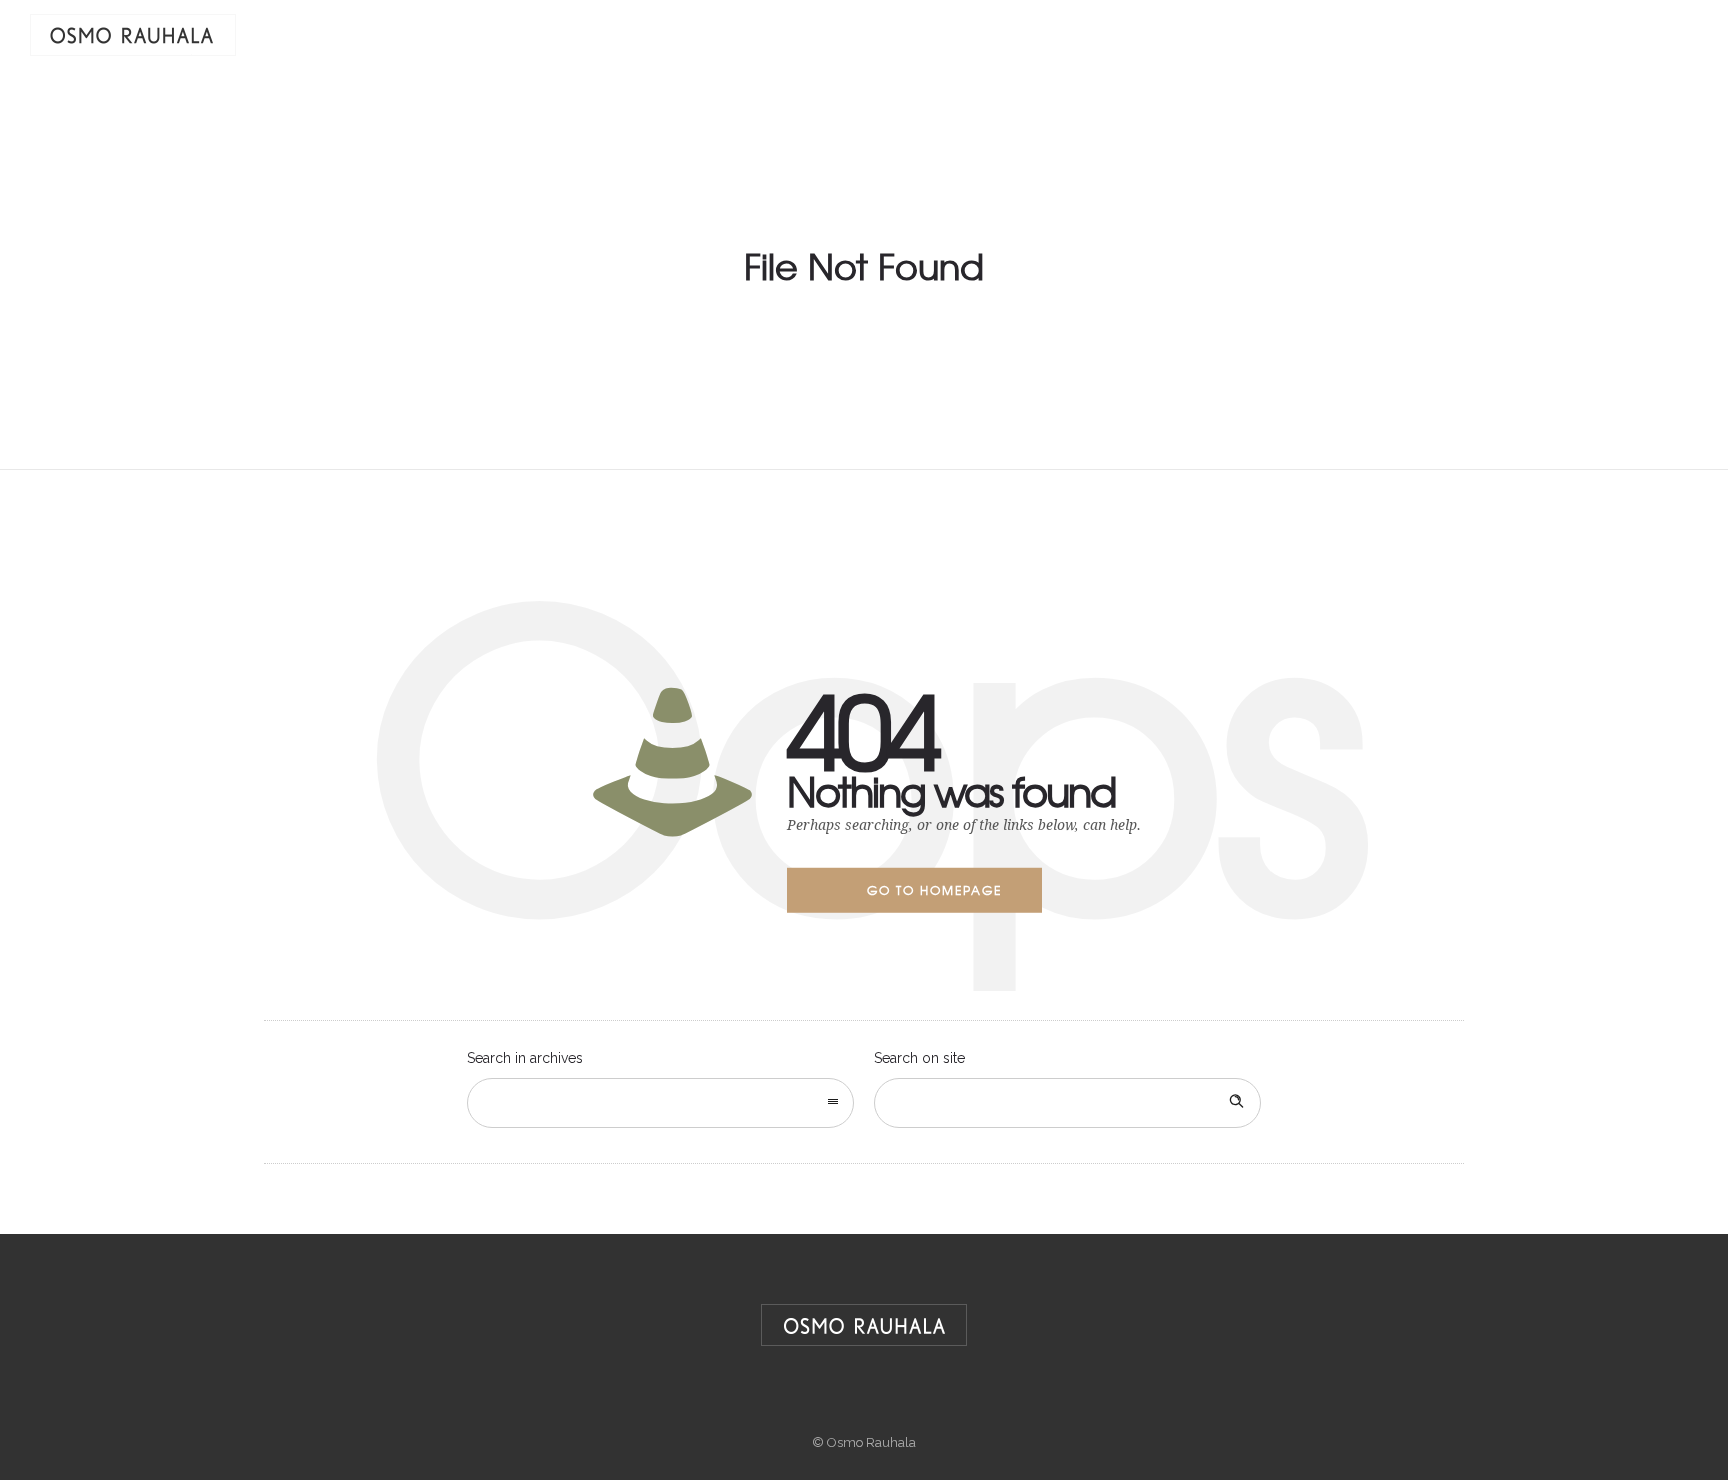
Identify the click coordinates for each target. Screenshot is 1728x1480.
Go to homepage (934, 890)
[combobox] (660, 1103)
